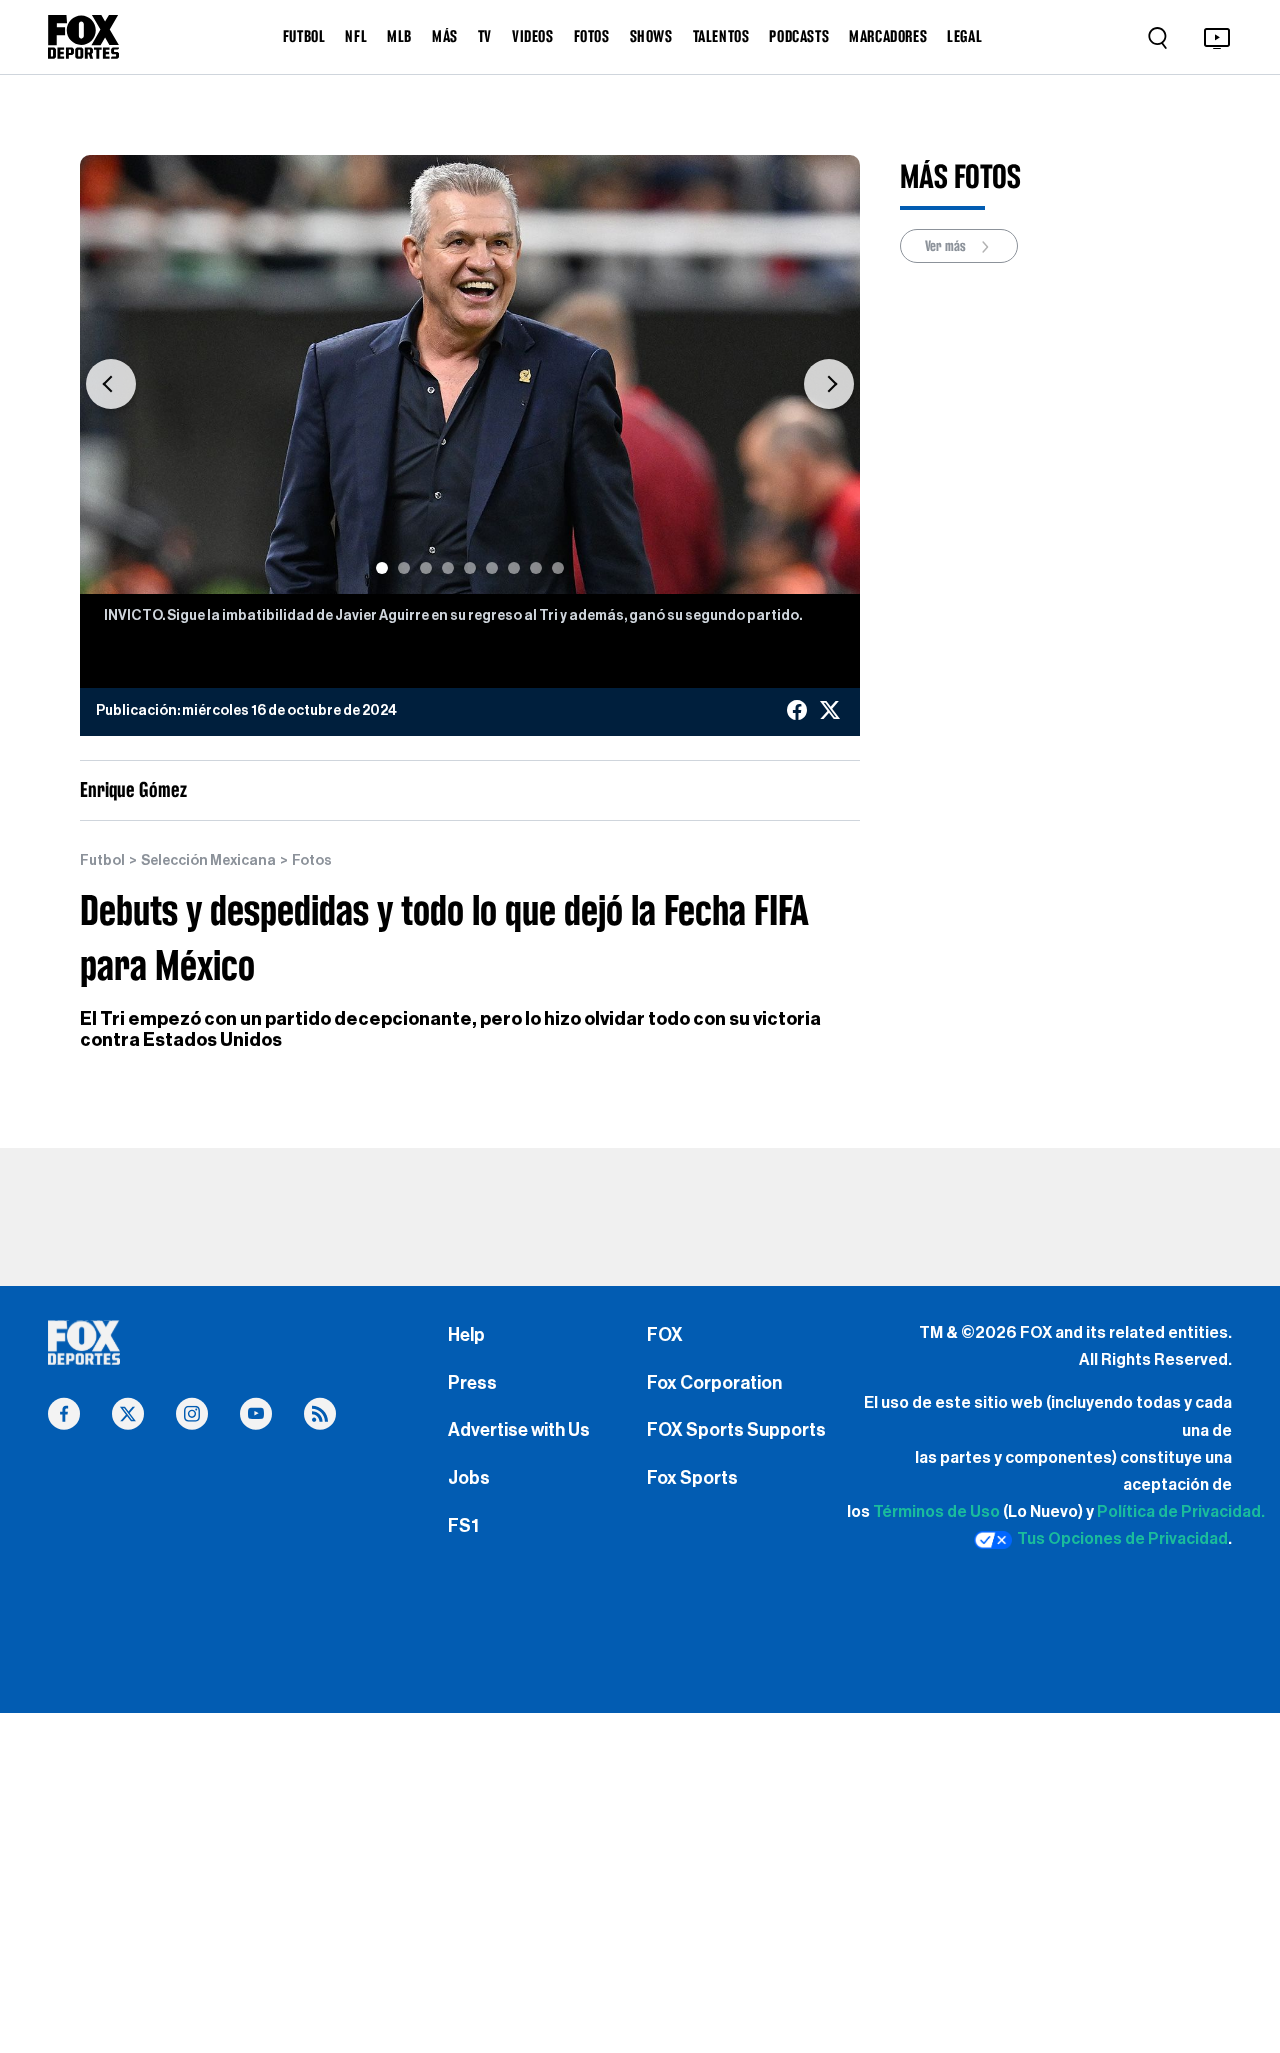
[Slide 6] (492, 568)
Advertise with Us (519, 1430)
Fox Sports (692, 1478)
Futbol (102, 861)
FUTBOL (304, 36)
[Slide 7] (514, 568)
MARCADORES (888, 36)
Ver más (947, 246)
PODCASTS (799, 36)
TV (485, 36)
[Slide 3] (426, 568)
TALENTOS (721, 36)
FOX (665, 1335)
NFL (356, 36)
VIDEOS (533, 36)
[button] (111, 384)
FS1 (463, 1526)
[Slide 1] (382, 568)
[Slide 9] (558, 568)
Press (472, 1383)
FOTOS (592, 36)
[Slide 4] (448, 568)
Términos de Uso (936, 1512)
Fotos (312, 861)
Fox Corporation (714, 1383)
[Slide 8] (536, 568)
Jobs (469, 1478)
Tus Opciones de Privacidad (1122, 1539)
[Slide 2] (404, 568)
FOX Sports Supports (736, 1430)
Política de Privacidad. (1181, 1512)
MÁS (445, 36)
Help (466, 1335)
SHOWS (651, 36)
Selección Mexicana (208, 861)
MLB (399, 36)
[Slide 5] (470, 568)
